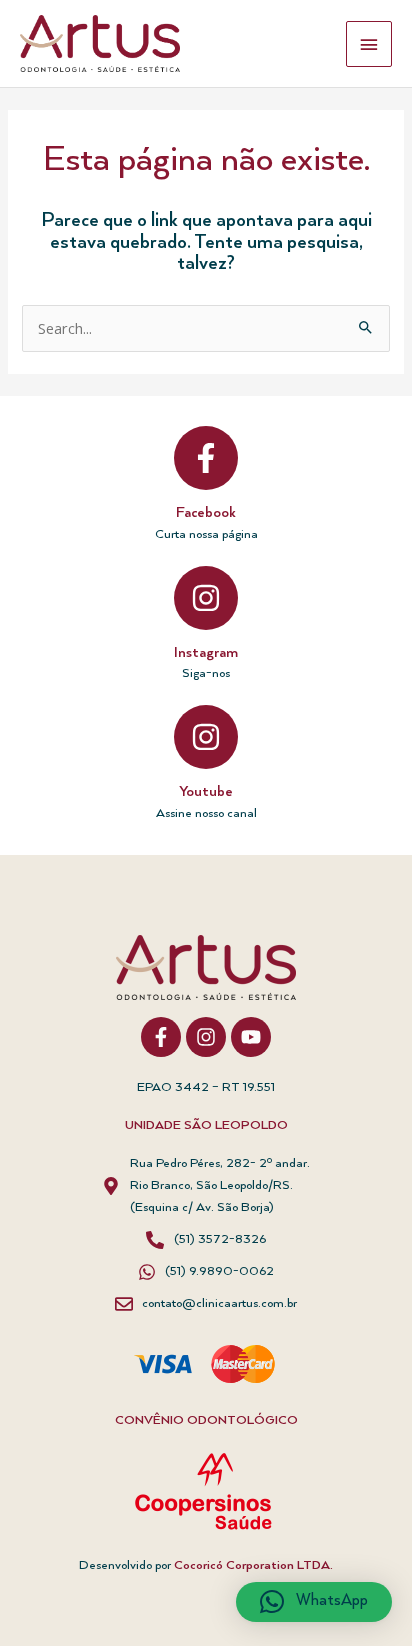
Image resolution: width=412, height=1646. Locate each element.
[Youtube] (206, 737)
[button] (314, 1602)
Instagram (206, 653)
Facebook (206, 513)
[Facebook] (206, 458)
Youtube (206, 792)
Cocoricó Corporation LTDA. (253, 1565)
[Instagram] (206, 598)
